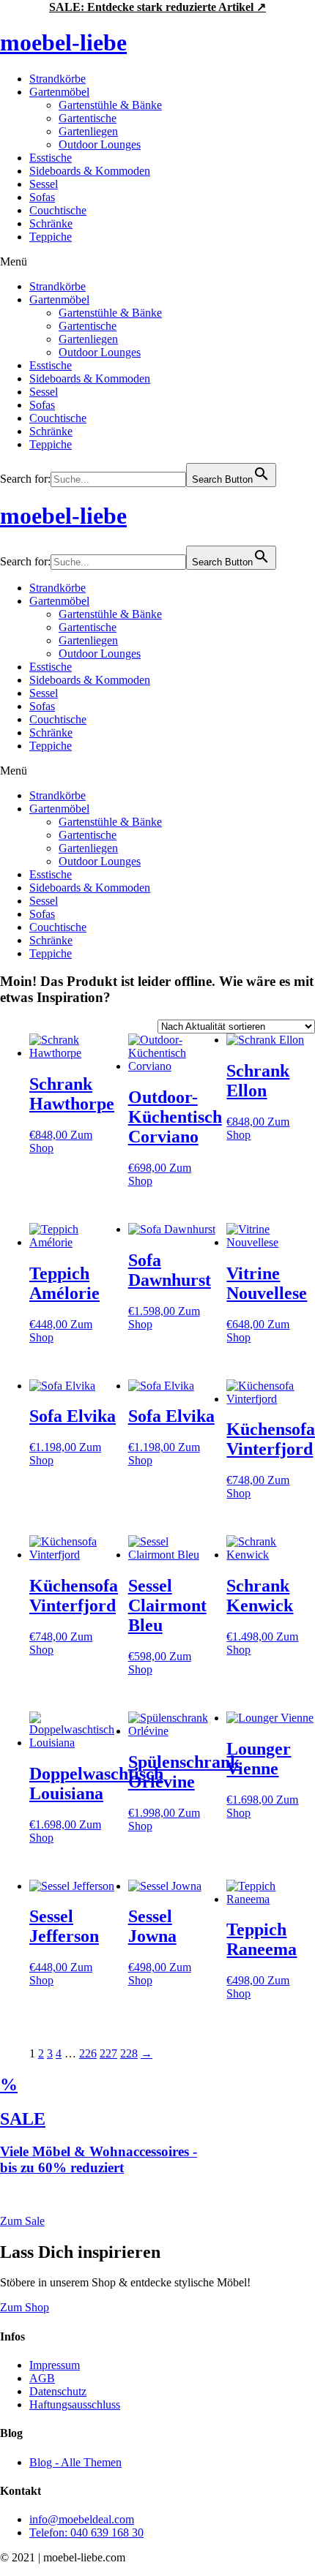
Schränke (51, 223)
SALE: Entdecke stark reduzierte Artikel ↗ (157, 7)
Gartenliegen (88, 131)
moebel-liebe (63, 42)
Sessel (44, 184)
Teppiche (51, 237)
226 (88, 2053)
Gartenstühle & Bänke (110, 105)
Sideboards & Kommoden (90, 171)
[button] (157, 262)
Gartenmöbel (59, 92)
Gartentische (88, 118)
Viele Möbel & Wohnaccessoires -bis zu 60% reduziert (99, 2159)
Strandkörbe (58, 79)
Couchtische (58, 210)
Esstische (51, 158)
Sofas (42, 197)
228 (129, 2053)
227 (108, 2053)
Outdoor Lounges (100, 144)
